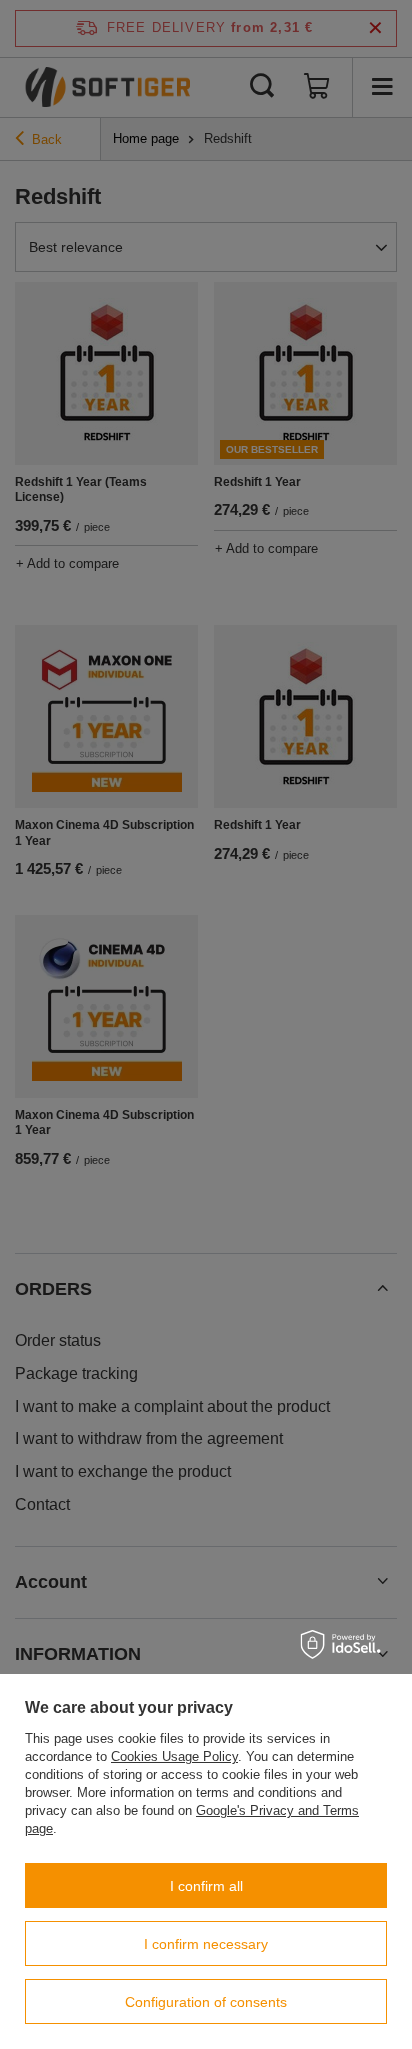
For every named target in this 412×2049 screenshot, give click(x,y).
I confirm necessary (206, 1944)
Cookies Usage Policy (174, 1756)
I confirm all (206, 1886)
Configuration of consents (206, 2002)
